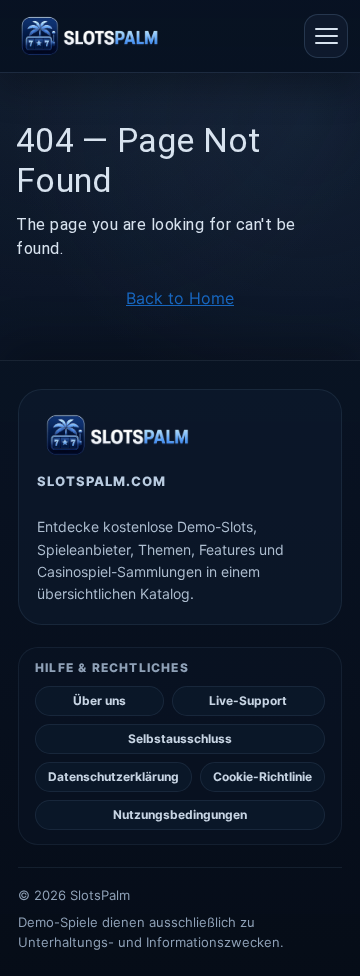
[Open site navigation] (326, 36)
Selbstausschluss (180, 738)
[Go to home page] (89, 36)
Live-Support (248, 700)
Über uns (99, 700)
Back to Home (180, 298)
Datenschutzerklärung (113, 776)
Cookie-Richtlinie (262, 776)
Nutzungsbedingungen (180, 814)
